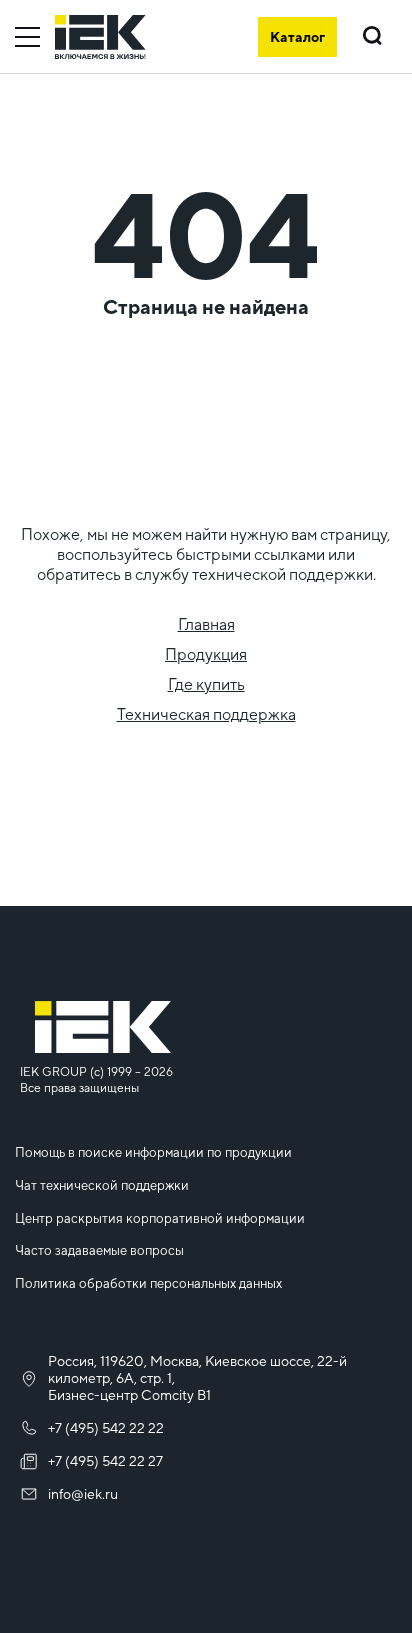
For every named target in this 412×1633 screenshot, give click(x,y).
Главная (206, 624)
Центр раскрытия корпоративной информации (160, 1218)
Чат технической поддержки (102, 1185)
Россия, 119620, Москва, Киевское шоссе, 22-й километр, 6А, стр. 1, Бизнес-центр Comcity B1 (197, 1378)
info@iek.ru (83, 1494)
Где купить (206, 684)
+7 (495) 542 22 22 (106, 1428)
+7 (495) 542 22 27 (105, 1461)
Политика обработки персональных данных (148, 1283)
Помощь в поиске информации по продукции (153, 1152)
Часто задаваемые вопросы (99, 1250)
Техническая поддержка (206, 714)
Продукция (206, 654)
